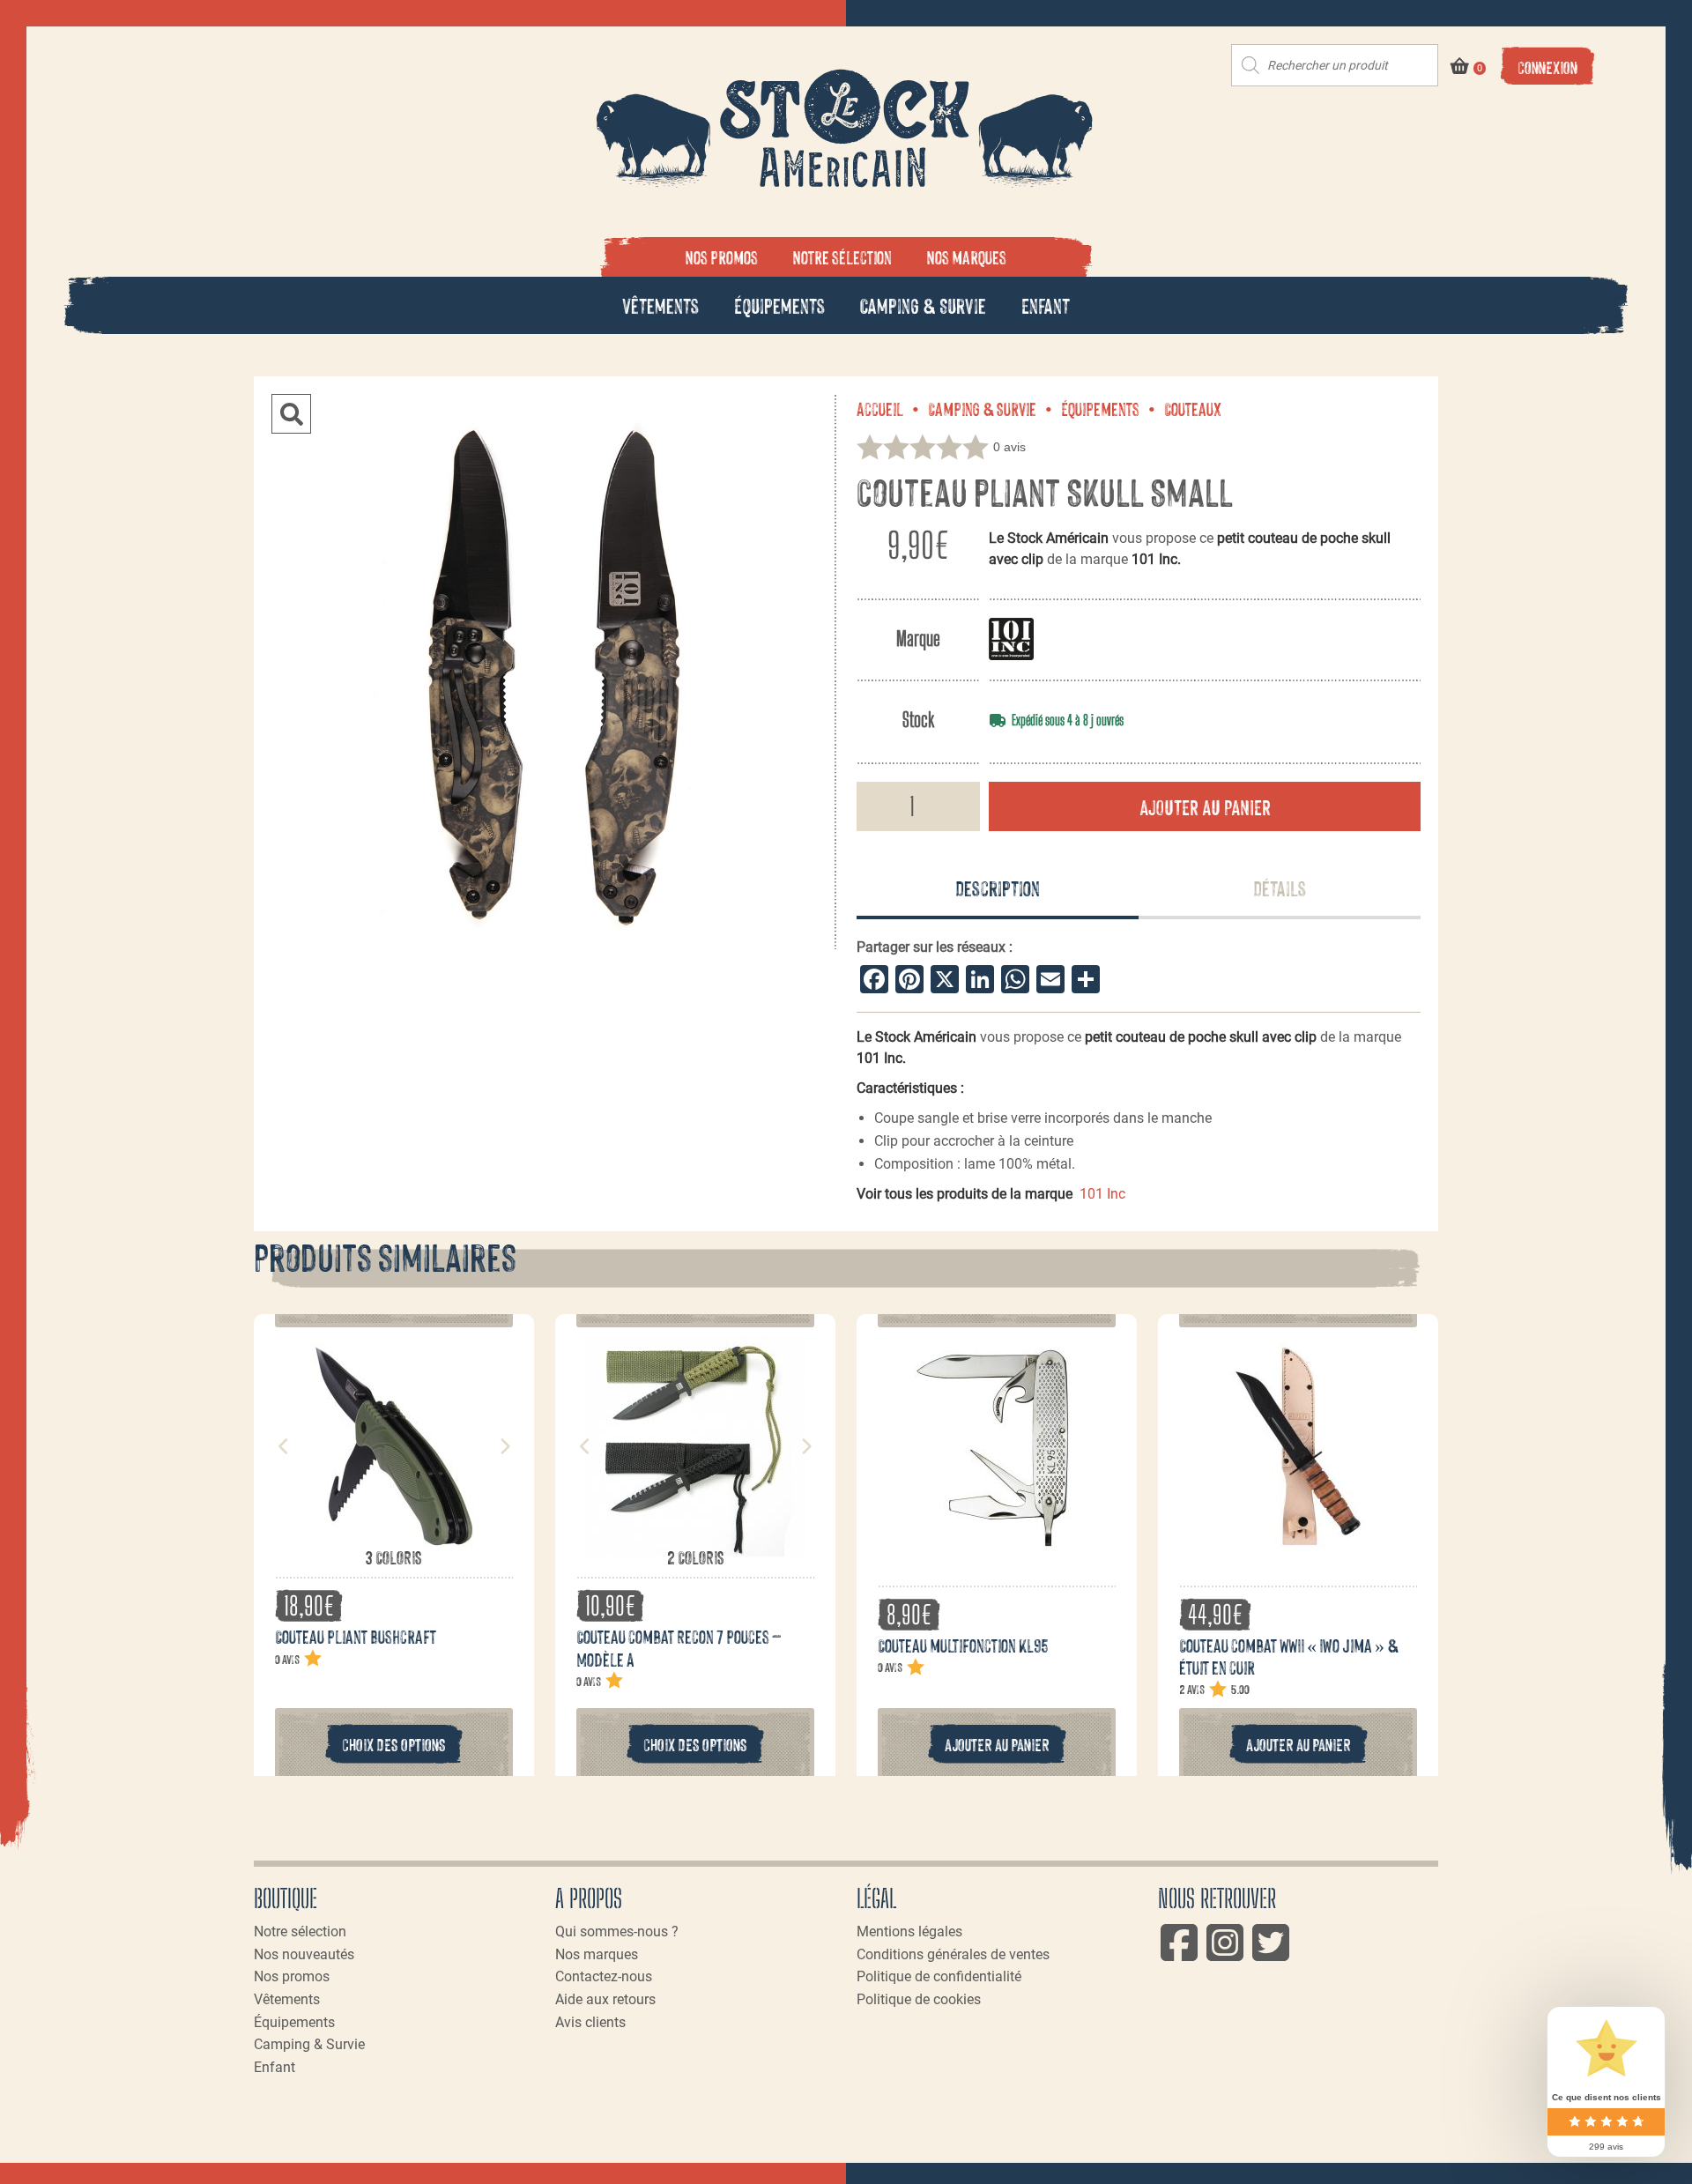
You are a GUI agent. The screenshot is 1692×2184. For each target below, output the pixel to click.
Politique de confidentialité (939, 1976)
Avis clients (590, 2022)
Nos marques (967, 256)
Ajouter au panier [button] (997, 1744)
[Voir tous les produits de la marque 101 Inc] (1011, 639)
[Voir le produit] (394, 1536)
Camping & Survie (923, 305)
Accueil (880, 408)
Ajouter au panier (1205, 806)
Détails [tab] (1280, 887)
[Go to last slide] (284, 1446)
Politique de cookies (919, 1999)
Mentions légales (909, 1931)
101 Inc (1102, 1194)
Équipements (779, 305)
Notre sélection (842, 256)
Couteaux (1193, 408)
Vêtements (660, 305)
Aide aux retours (605, 1999)
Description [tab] (998, 887)
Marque (918, 639)
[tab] (998, 889)
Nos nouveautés (304, 1954)
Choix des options (394, 1744)
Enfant (1046, 305)
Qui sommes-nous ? (617, 1931)
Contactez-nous (604, 1976)
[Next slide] (504, 1446)
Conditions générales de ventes (953, 1954)
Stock (918, 720)
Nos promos (722, 256)
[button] (291, 414)
